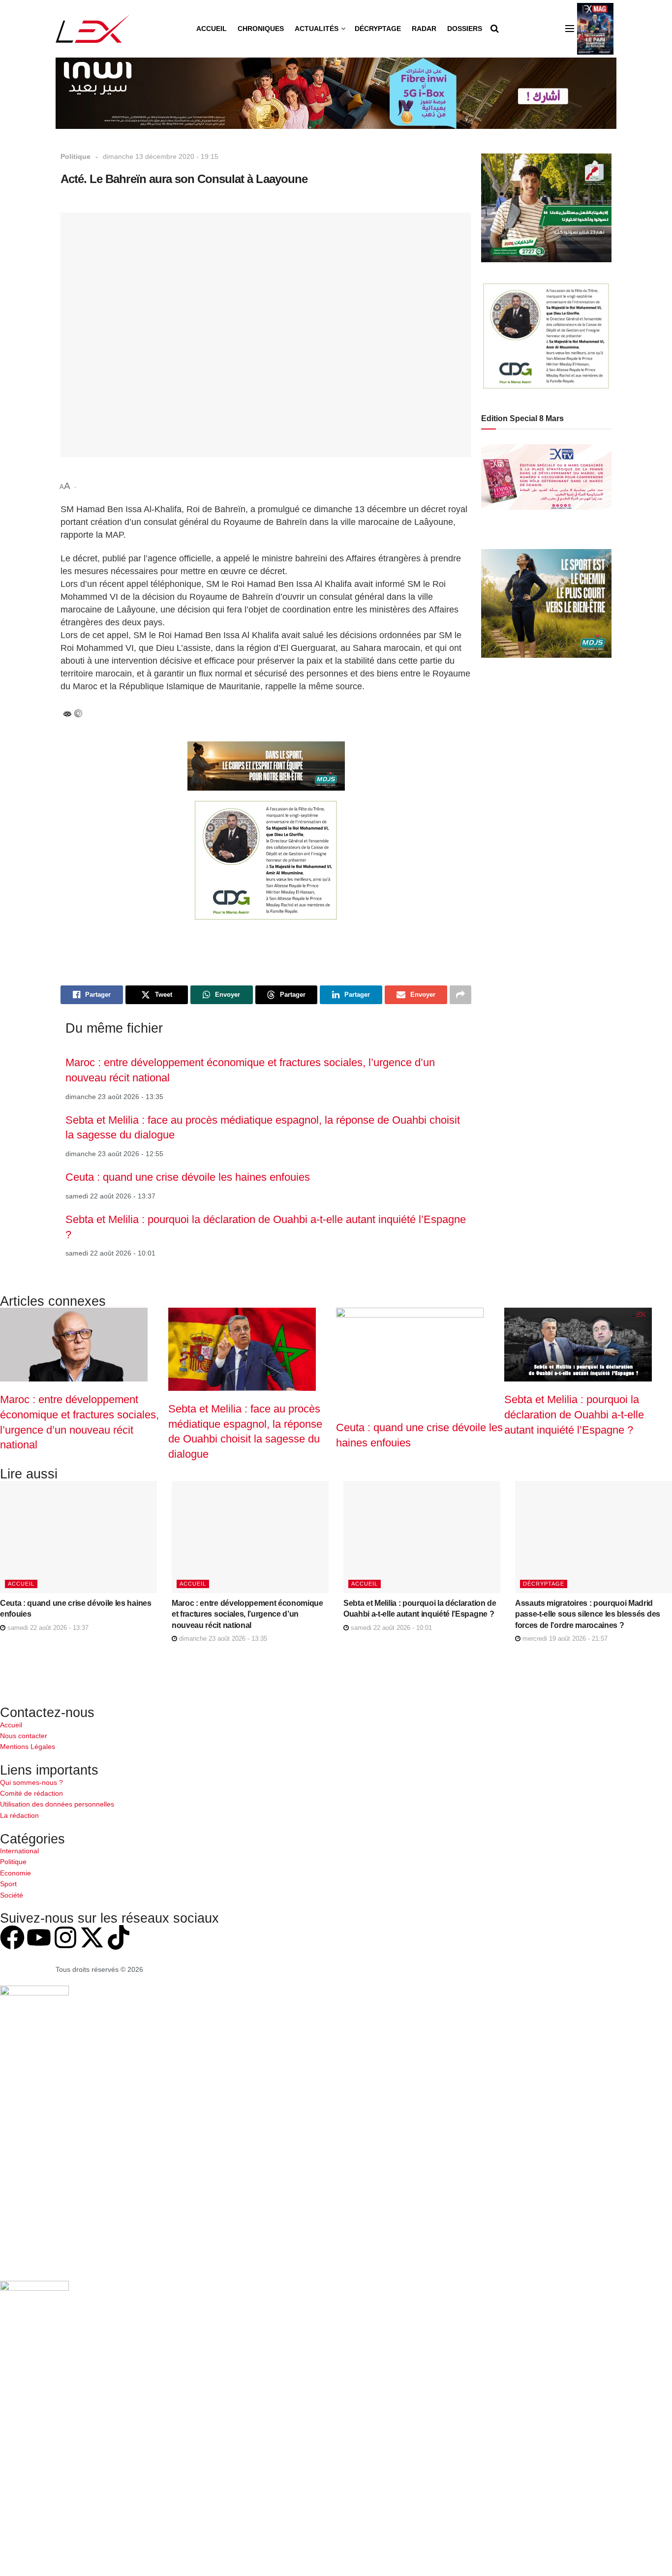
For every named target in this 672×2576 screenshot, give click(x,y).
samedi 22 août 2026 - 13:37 (47, 1628)
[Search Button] (495, 29)
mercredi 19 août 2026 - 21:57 (564, 1639)
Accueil (212, 29)
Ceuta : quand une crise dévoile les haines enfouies (188, 1177)
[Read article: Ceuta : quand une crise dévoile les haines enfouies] (78, 1537)
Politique (76, 156)
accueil (21, 1584)
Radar (424, 29)
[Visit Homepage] (93, 29)
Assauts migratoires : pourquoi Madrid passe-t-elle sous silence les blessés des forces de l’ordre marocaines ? (588, 1614)
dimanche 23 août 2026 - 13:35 (222, 1639)
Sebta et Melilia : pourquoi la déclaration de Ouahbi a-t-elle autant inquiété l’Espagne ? (574, 1414)
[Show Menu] (570, 29)
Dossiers (465, 29)
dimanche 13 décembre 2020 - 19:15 (161, 156)
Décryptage (378, 29)
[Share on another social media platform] (460, 995)
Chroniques (261, 29)
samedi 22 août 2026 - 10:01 (390, 1628)
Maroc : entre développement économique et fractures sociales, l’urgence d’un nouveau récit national (247, 1614)
